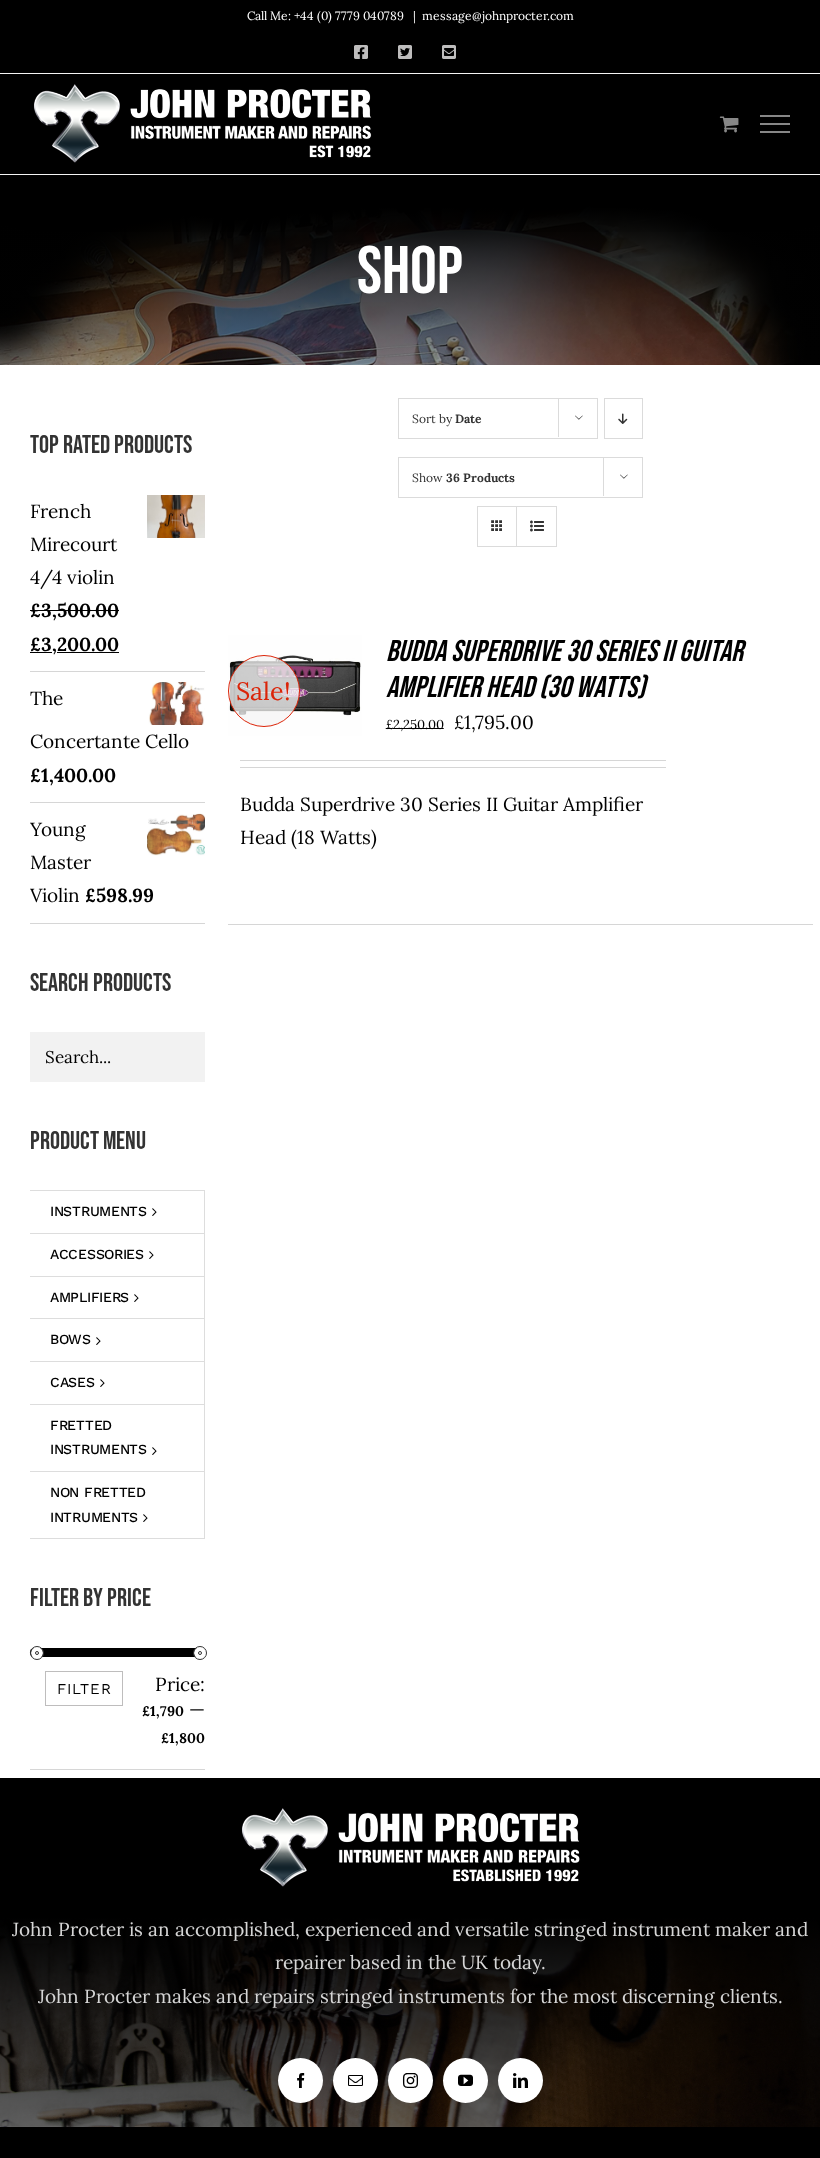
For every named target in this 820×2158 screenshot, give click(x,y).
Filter (84, 1689)
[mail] (355, 2080)
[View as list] (536, 526)
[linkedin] (520, 2080)
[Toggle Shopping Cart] (729, 123)
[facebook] (300, 2080)
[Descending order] (623, 418)
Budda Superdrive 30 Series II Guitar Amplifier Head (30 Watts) (564, 670)
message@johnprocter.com (498, 15)
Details (295, 714)
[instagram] (410, 2080)
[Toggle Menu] (775, 124)
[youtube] (465, 2080)
